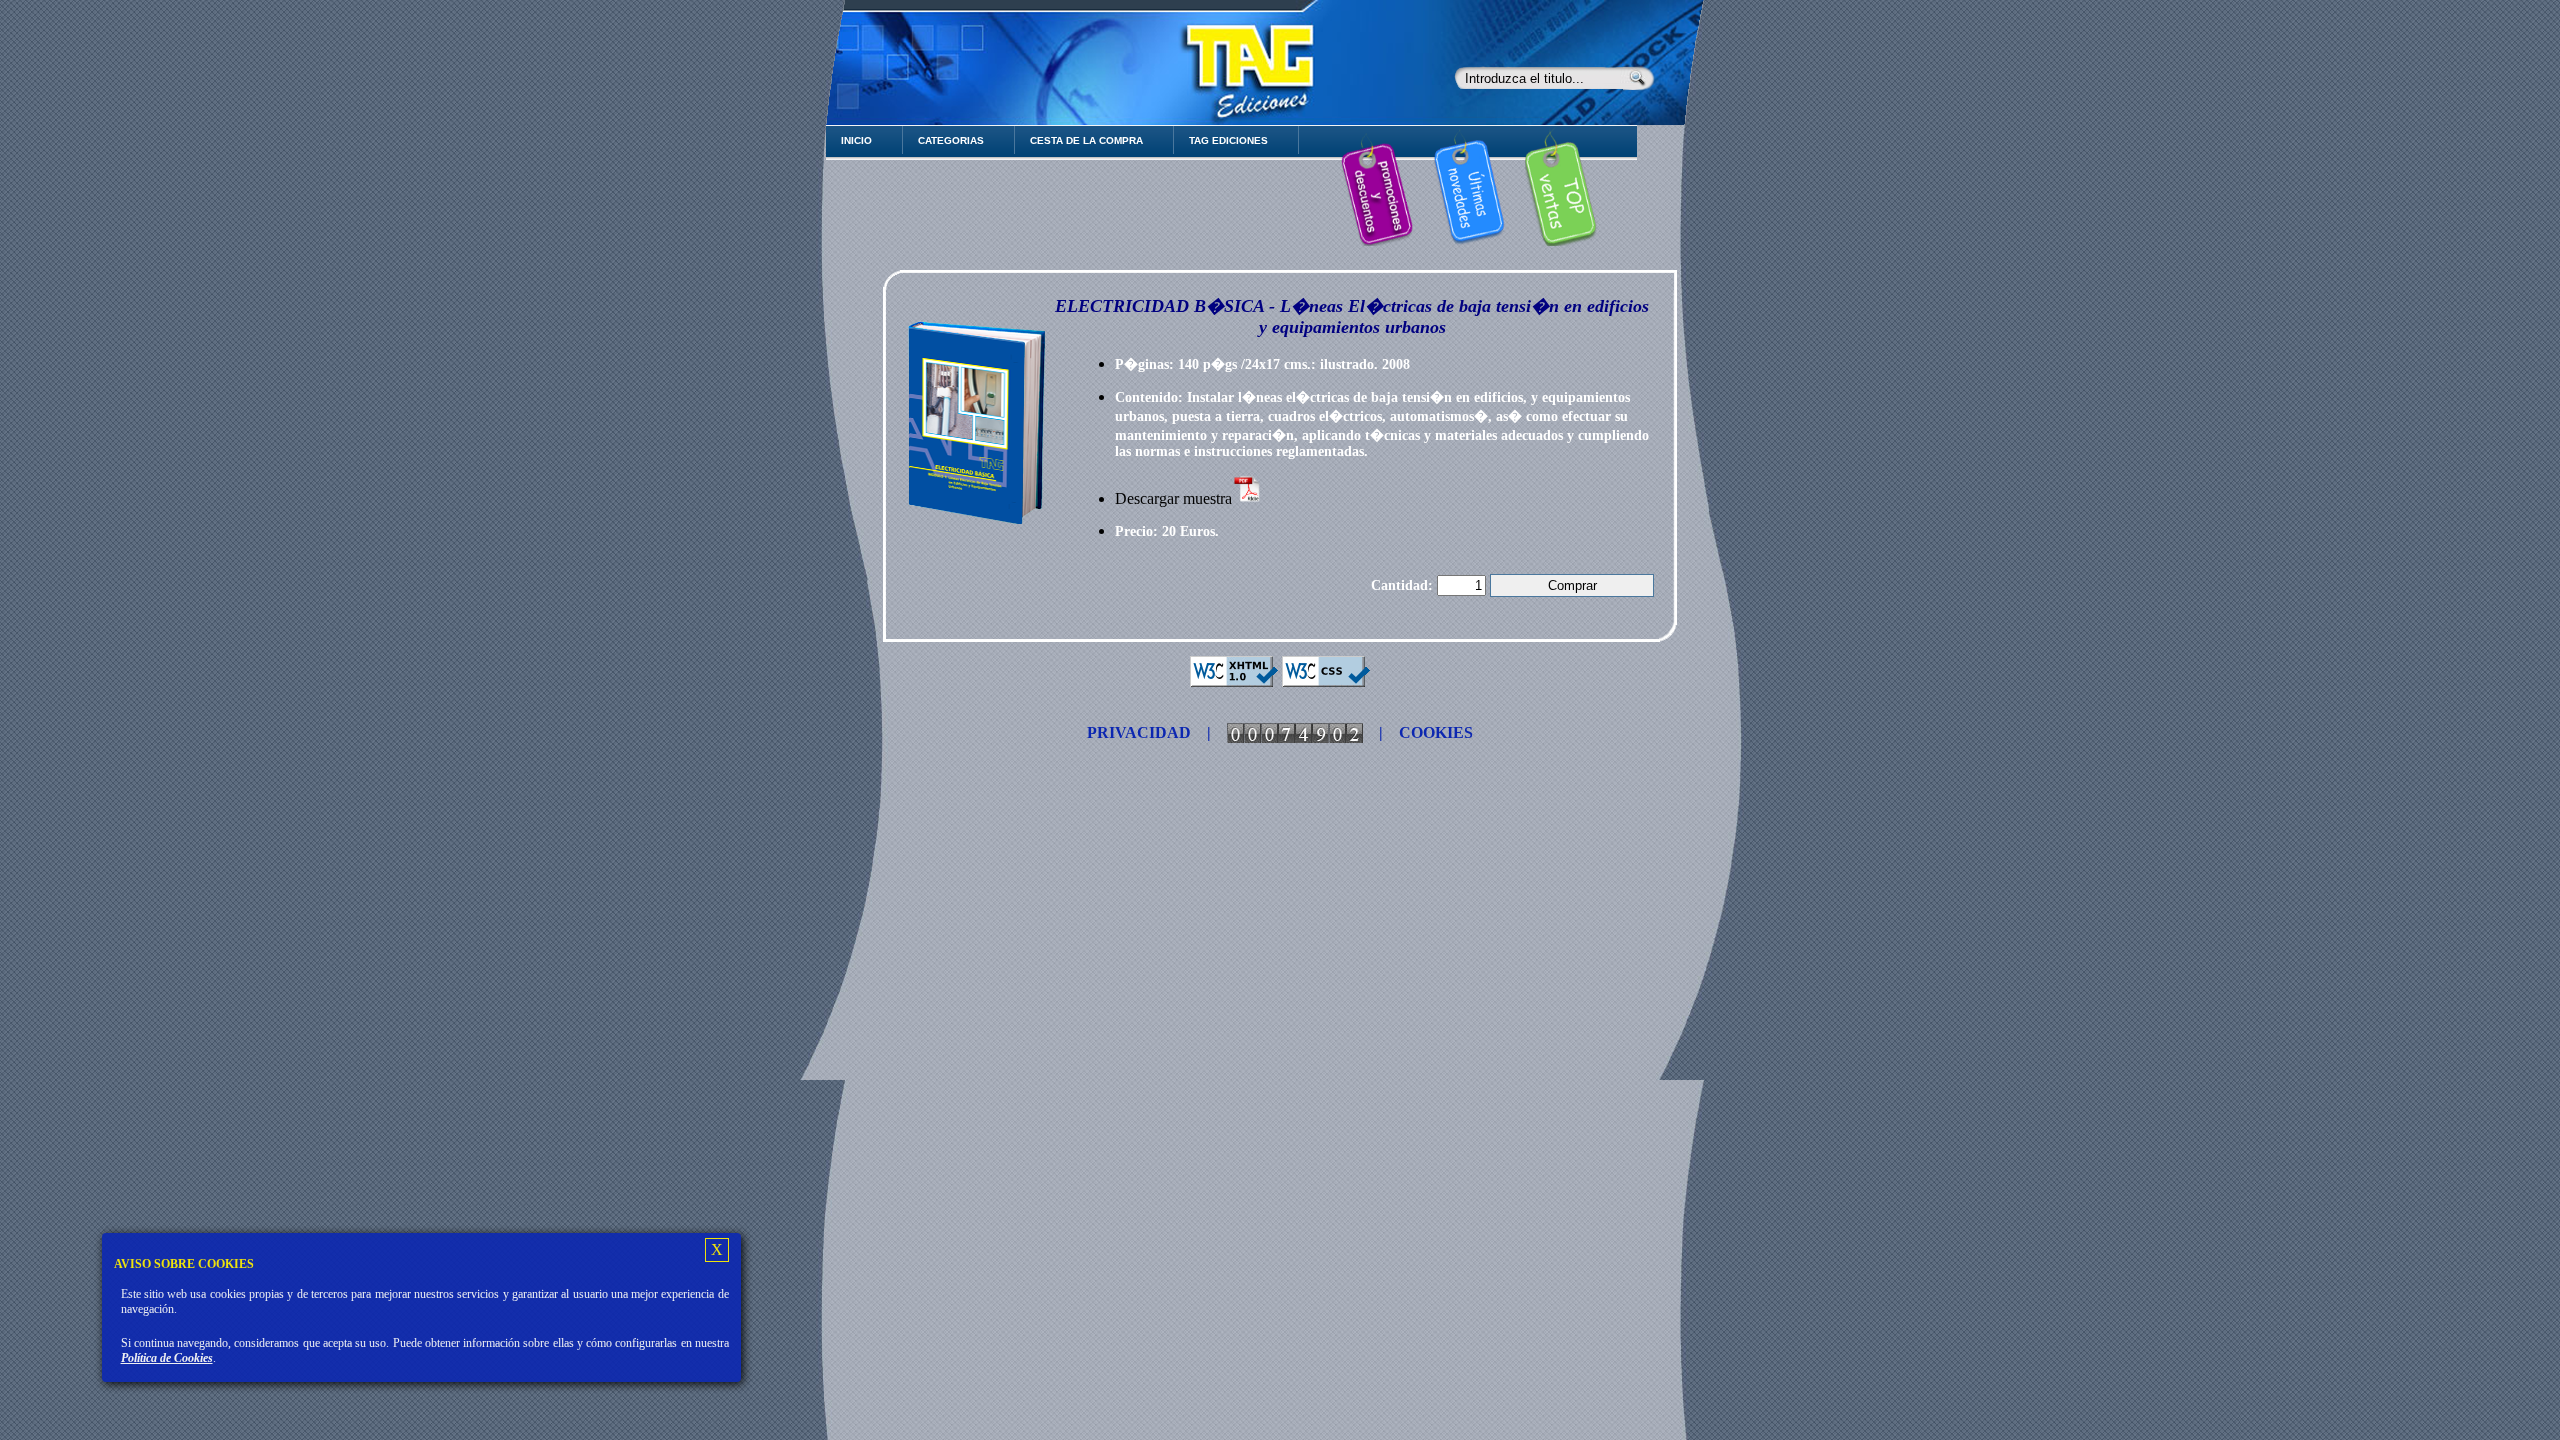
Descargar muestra (1173, 498)
